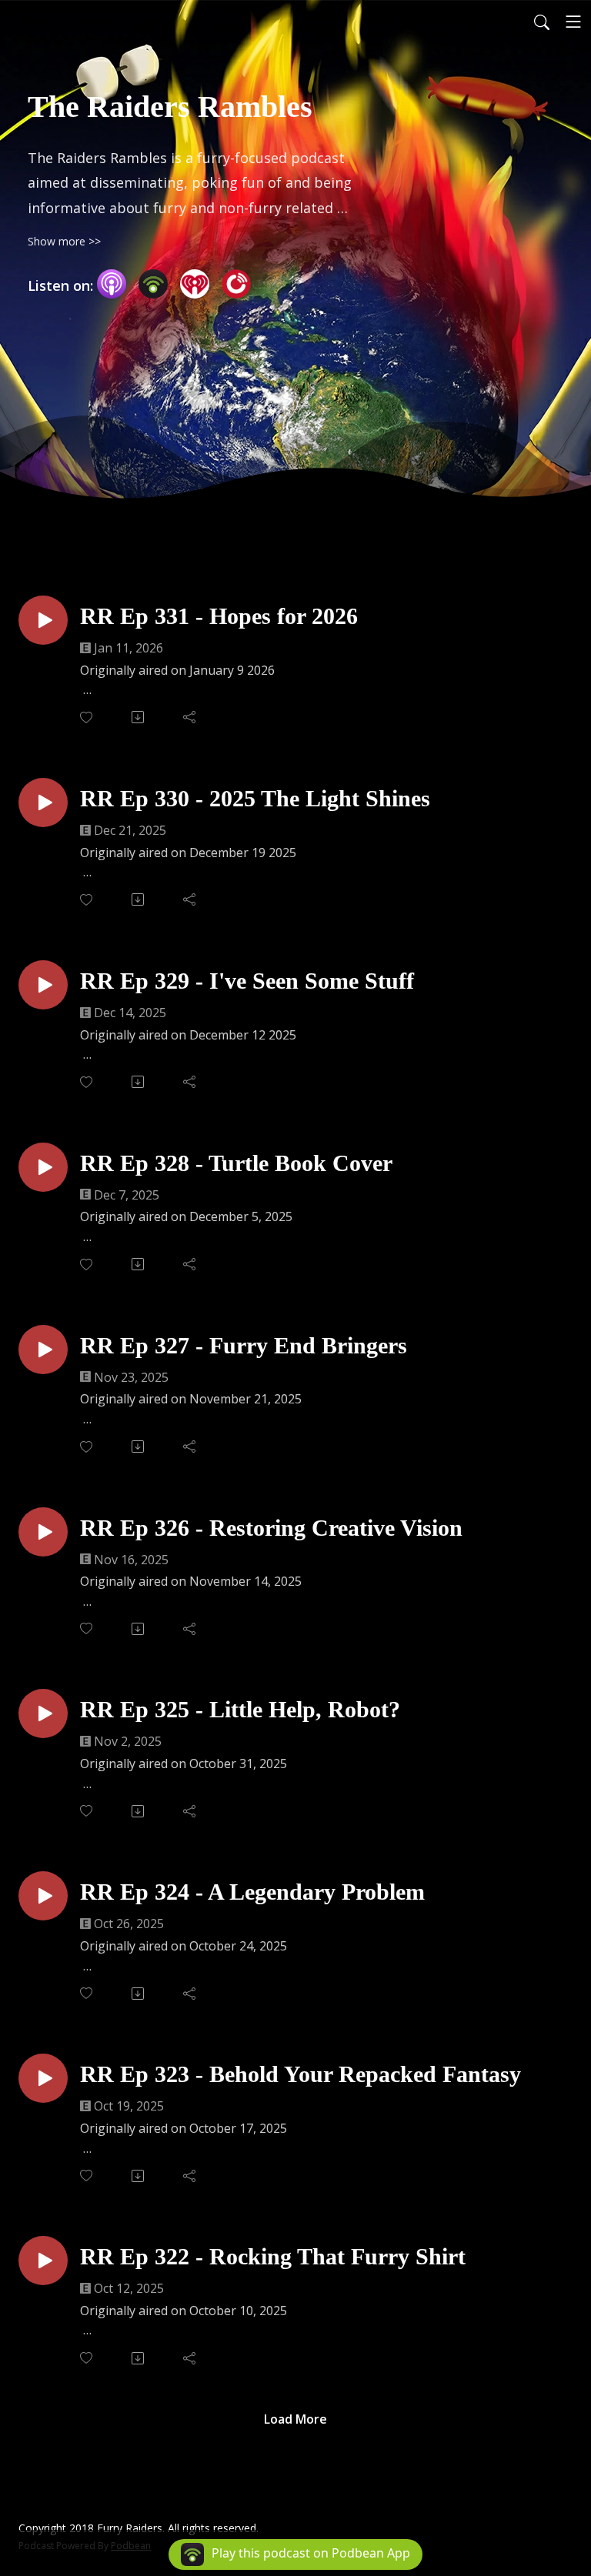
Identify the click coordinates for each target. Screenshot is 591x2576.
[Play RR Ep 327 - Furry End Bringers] (43, 1350)
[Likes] (87, 717)
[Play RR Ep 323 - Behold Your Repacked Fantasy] (43, 2078)
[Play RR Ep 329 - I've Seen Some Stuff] (43, 985)
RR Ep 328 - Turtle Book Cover (236, 1163)
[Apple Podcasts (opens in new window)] (112, 284)
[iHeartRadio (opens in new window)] (195, 284)
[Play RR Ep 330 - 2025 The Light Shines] (43, 802)
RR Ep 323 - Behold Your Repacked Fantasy (301, 2074)
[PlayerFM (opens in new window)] (236, 284)
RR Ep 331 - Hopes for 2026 (219, 616)
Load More (295, 2419)
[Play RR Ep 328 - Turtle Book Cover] (43, 1167)
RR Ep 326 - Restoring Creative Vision (271, 1528)
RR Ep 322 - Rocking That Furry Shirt (273, 2256)
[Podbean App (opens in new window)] (153, 284)
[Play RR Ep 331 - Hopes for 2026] (43, 620)
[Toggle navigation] (573, 22)
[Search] (542, 22)
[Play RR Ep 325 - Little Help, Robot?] (43, 1713)
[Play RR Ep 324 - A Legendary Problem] (43, 1896)
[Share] (190, 717)
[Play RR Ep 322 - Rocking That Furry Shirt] (43, 2261)
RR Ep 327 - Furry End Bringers (244, 1345)
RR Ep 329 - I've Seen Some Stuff (247, 981)
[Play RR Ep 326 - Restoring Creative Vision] (43, 1532)
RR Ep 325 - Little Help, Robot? (240, 1709)
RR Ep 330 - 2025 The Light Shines (255, 798)
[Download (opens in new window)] (139, 717)
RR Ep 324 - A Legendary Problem (252, 1892)
